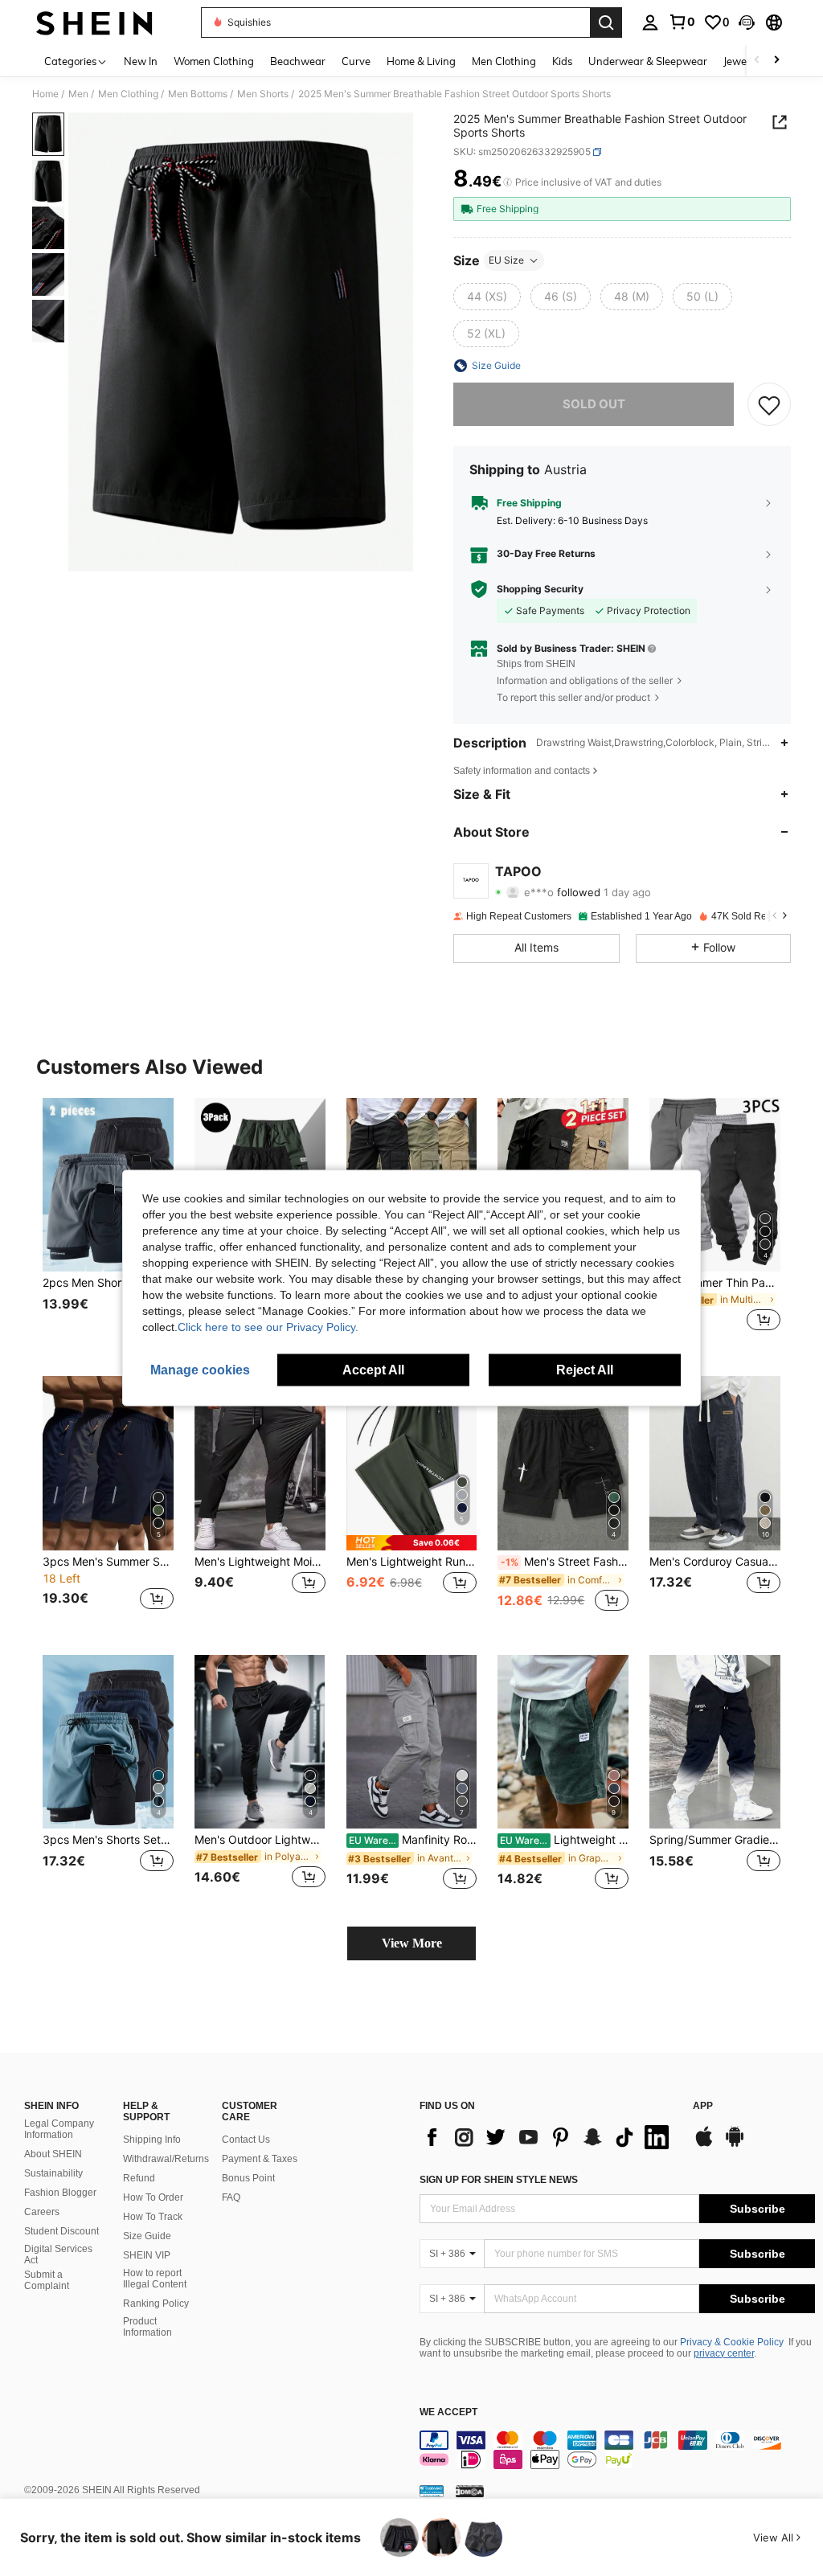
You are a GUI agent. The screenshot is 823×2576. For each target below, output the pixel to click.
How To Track (153, 2217)
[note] (412, 1543)
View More (412, 1943)
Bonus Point (248, 2178)
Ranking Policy (156, 2304)
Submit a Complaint (47, 2280)
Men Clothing (128, 94)
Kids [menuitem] (562, 61)
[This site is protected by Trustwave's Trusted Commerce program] (432, 2491)
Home (45, 94)
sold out (594, 404)
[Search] (606, 23)
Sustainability (53, 2173)
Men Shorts (263, 94)
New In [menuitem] (141, 61)
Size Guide (147, 2236)
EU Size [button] (506, 260)
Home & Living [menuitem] (421, 61)
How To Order (153, 2197)
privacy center (724, 2353)
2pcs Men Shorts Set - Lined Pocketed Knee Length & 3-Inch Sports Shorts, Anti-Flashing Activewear (108, 1283)
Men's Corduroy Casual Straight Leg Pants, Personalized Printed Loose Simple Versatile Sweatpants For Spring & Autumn (715, 1562)
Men (78, 94)
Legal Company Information (59, 2129)
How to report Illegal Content (155, 2279)
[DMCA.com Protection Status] (470, 2491)
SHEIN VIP (147, 2255)
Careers (42, 2212)
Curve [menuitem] (356, 61)
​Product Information (147, 2327)
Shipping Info (152, 2140)
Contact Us (246, 2140)
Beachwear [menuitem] (298, 61)
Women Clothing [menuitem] (214, 61)
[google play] (735, 2144)
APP (703, 2106)
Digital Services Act (58, 2255)
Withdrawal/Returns (166, 2159)
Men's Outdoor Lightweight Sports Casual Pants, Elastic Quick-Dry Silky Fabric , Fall (260, 1840)
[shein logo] (94, 23)
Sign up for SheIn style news (499, 2180)
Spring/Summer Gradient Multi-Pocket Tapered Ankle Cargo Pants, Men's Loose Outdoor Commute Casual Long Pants (715, 1840)
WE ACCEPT (448, 2412)
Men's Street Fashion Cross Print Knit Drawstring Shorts (565, 1562)
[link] (682, 22)
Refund (139, 2178)
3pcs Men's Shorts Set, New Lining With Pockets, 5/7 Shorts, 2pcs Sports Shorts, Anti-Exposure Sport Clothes (108, 1840)
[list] (548, 2137)
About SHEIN (53, 2154)
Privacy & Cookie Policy (732, 2342)
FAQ (231, 2197)
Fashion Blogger (60, 2193)
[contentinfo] (617, 2450)
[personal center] (650, 23)
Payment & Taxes (260, 2159)
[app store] (704, 2144)
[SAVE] (769, 404)
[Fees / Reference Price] (508, 182)
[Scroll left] (757, 61)
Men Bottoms (198, 94)
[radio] (487, 297)
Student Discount (61, 2231)
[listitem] (108, 1225)
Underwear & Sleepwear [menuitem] (648, 61)
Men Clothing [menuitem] (504, 61)
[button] (747, 23)
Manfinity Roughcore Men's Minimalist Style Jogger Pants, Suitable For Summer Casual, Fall (413, 1840)
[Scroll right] (776, 61)
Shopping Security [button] (540, 589)
